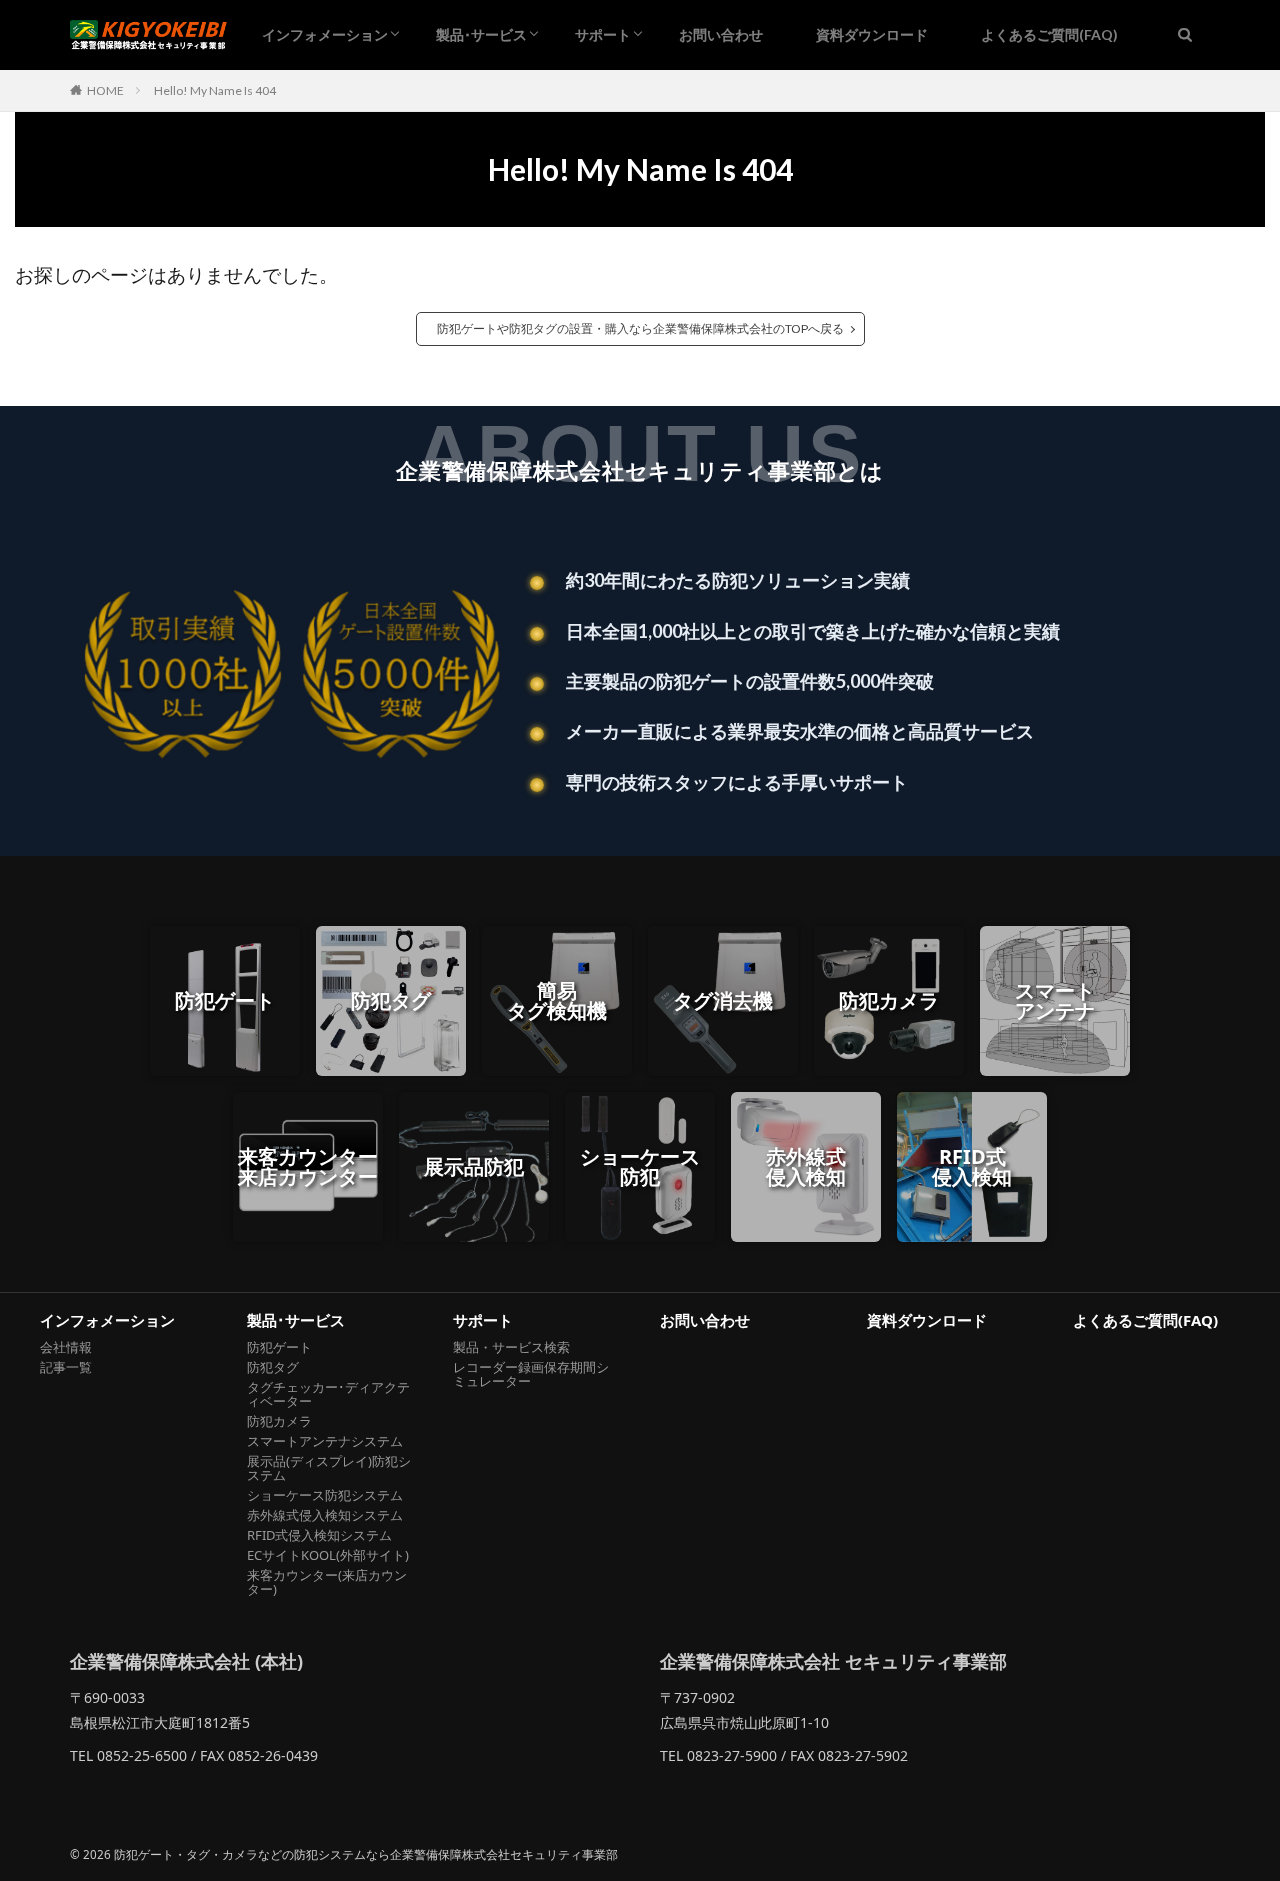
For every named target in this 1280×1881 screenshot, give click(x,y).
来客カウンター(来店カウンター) (327, 1582)
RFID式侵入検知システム (319, 1535)
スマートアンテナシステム (325, 1441)
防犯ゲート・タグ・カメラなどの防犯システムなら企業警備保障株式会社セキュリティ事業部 (366, 1854)
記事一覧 (66, 1367)
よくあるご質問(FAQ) (1049, 34)
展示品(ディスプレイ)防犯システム (329, 1468)
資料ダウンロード (872, 34)
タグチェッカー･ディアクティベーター (328, 1394)
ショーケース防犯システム (325, 1495)
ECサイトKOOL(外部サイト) (328, 1555)
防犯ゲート (279, 1347)
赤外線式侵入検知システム (325, 1515)
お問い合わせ (721, 34)
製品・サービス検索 (511, 1347)
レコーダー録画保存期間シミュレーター (531, 1374)
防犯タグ (273, 1367)
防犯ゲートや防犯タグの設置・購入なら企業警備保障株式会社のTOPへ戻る (640, 328)
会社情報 (66, 1347)
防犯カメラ (279, 1421)
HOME (105, 90)
